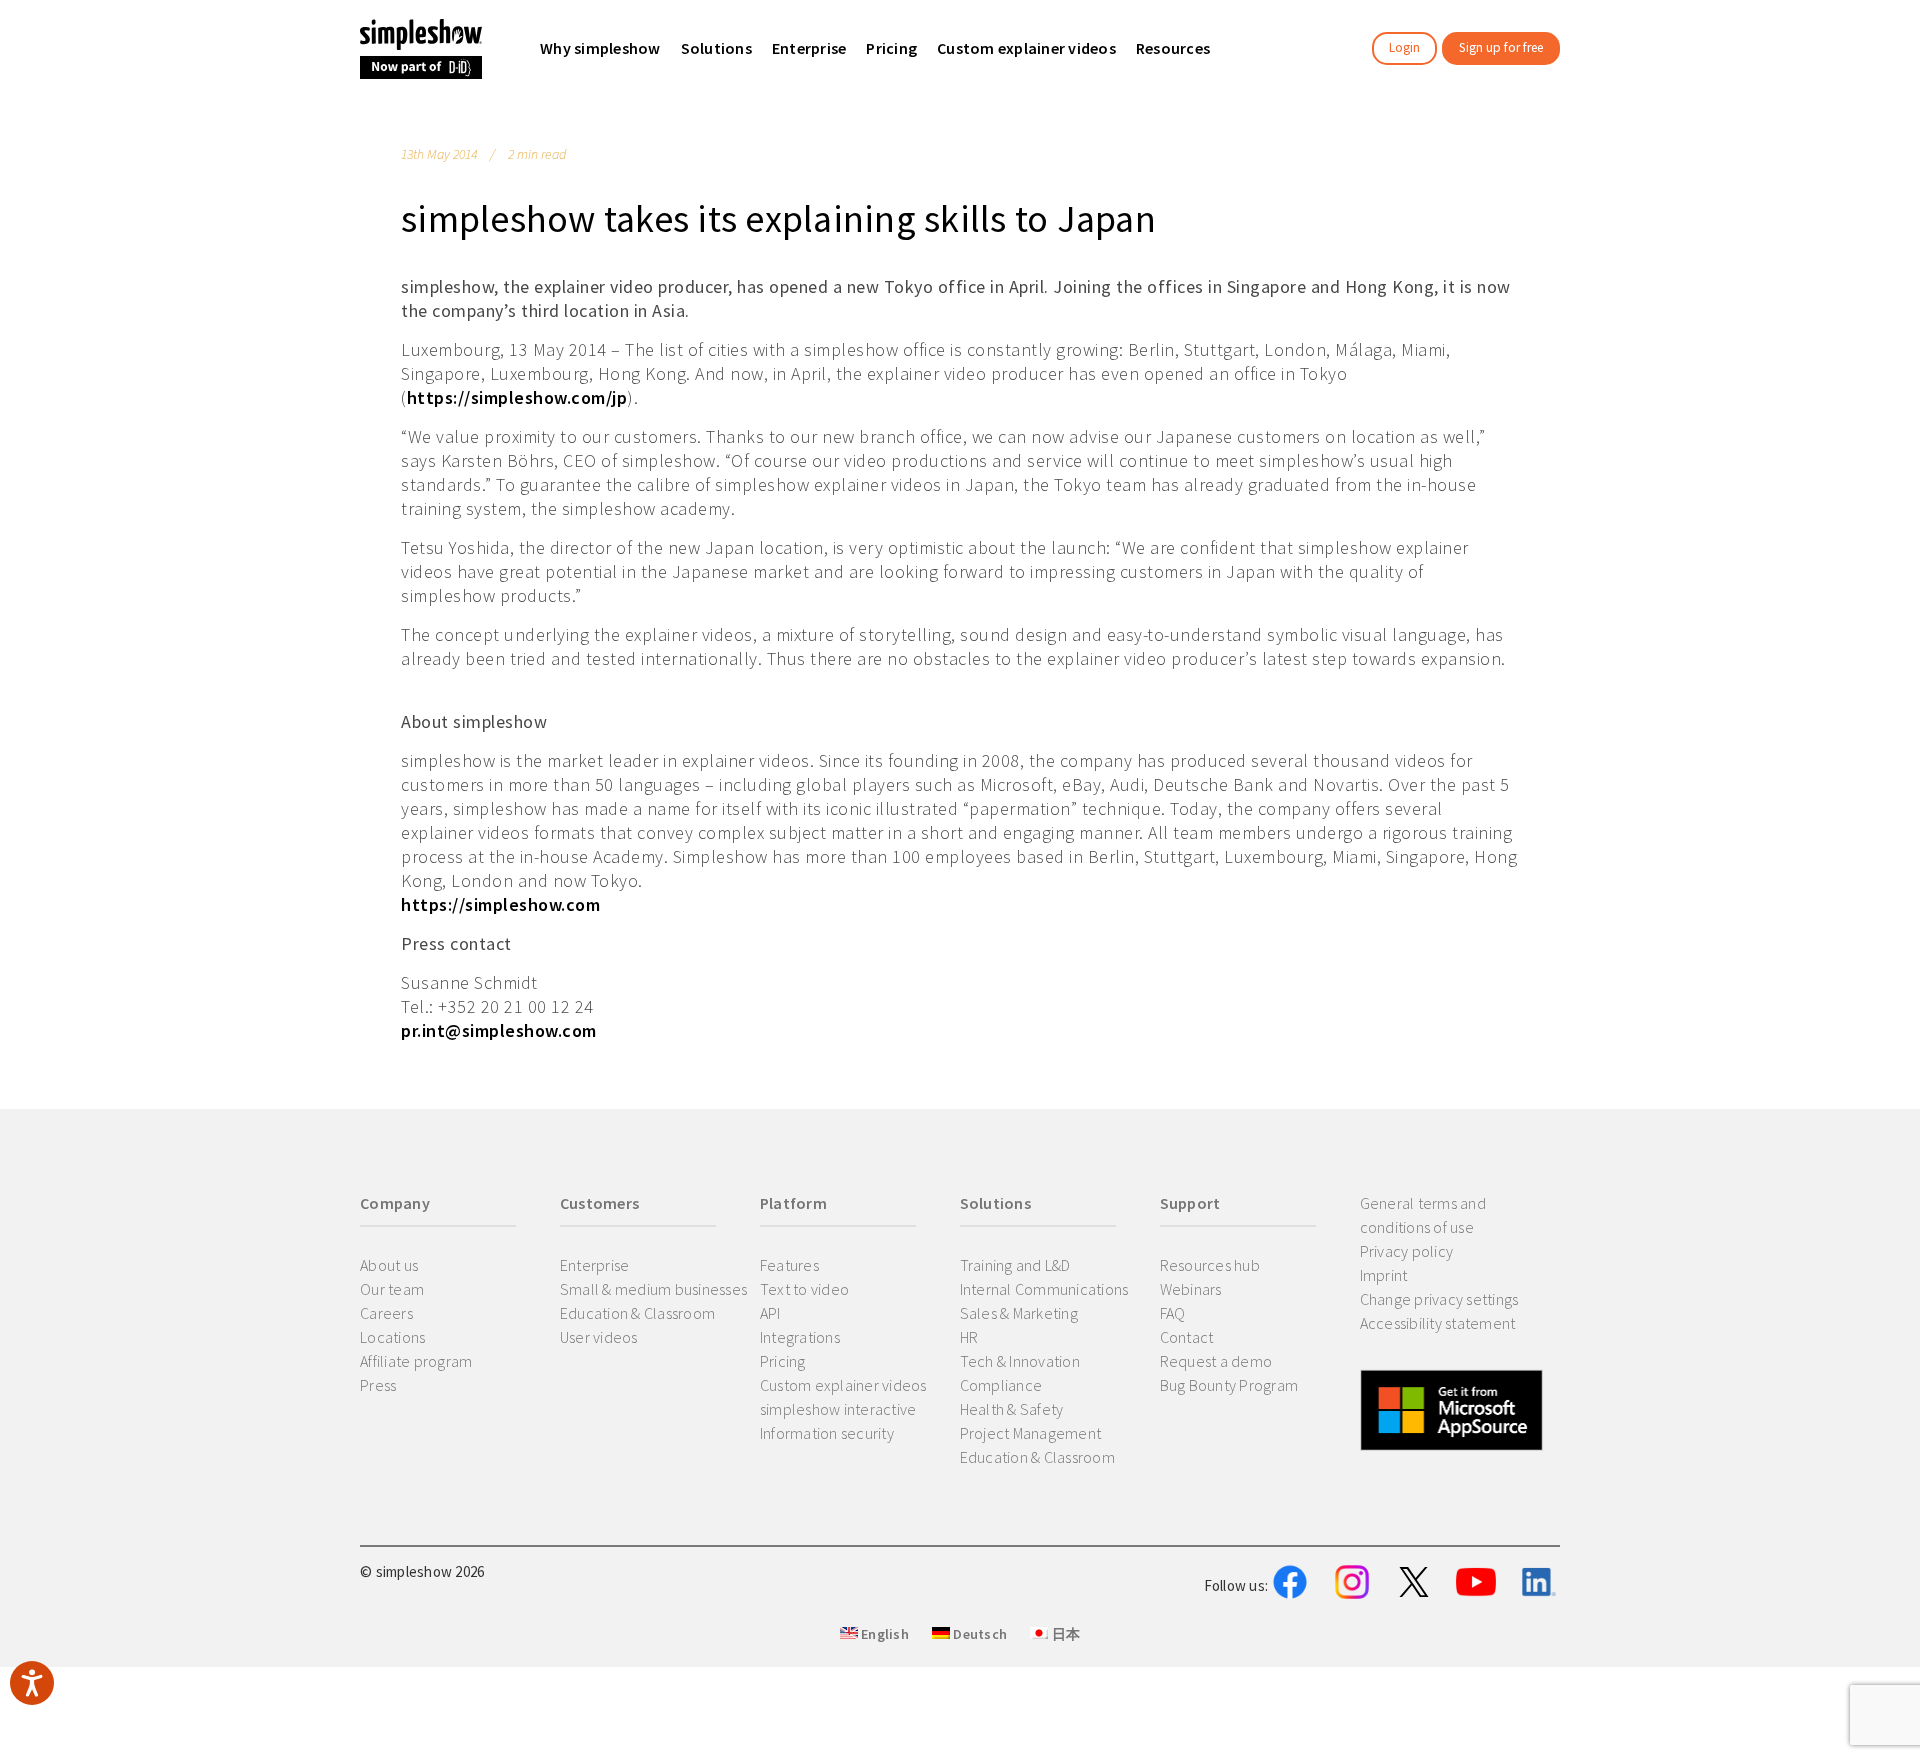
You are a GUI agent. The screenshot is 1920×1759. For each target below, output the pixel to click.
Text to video (804, 1289)
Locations (392, 1337)
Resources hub (1210, 1265)
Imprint (1384, 1275)
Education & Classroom (637, 1313)
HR (969, 1337)
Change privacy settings (1439, 1299)
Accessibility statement (1438, 1323)
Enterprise (595, 1265)
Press (378, 1385)
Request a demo (1216, 1361)
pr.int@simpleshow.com (499, 1030)
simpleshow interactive (838, 1409)
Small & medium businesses (653, 1289)
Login (1404, 47)
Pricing (783, 1361)
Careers (386, 1313)
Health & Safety (1012, 1409)
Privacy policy (1407, 1251)
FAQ (1173, 1313)
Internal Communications (1044, 1289)
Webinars (1191, 1289)
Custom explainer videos (843, 1385)
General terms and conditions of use (1423, 1215)
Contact (1187, 1337)
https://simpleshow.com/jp (517, 397)
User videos (599, 1337)
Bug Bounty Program (1229, 1385)
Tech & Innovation (1020, 1361)
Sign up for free (1501, 47)
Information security (827, 1433)
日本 (1064, 1634)
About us (389, 1265)
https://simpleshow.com (500, 904)
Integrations (800, 1337)
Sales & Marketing (1019, 1313)
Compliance (1001, 1385)
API (770, 1313)
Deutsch (978, 1634)
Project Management (1031, 1433)
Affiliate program (416, 1361)
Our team (392, 1289)
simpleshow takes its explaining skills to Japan (778, 218)
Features (789, 1265)
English (883, 1634)
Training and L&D (1015, 1265)
